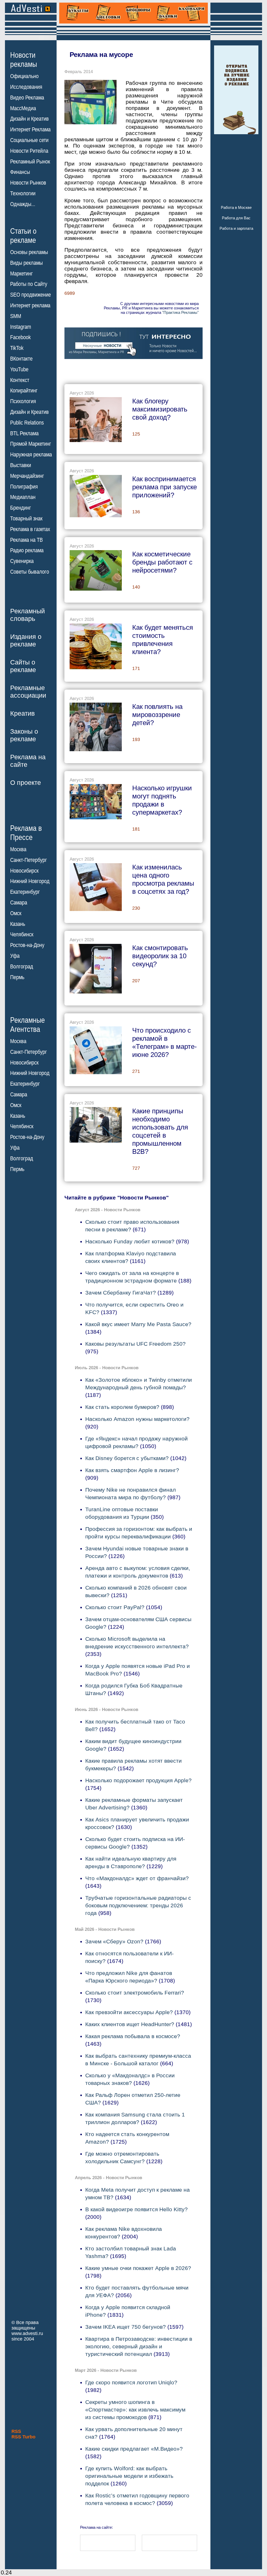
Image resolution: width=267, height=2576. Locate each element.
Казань (18, 924)
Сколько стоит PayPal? (115, 1607)
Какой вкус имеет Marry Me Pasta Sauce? (138, 1324)
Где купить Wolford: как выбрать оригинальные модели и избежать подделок (129, 2476)
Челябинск (22, 934)
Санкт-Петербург (29, 860)
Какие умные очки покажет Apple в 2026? (138, 2268)
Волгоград (22, 967)
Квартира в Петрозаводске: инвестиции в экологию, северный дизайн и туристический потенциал (139, 2346)
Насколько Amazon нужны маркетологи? (137, 1419)
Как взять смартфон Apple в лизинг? (132, 1470)
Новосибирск (24, 871)
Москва (18, 849)
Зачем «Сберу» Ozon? (114, 1941)
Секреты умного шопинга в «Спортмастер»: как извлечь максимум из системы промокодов (135, 2410)
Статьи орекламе (23, 235)
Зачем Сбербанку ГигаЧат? (121, 1293)
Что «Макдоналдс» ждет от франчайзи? (137, 1878)
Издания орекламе (26, 640)
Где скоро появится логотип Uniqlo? (131, 2382)
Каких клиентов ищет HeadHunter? (130, 2024)
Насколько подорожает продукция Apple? (138, 1780)
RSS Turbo (23, 2437)
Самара (19, 903)
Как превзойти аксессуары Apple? (129, 2012)
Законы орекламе (24, 735)
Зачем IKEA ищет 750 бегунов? (126, 2327)
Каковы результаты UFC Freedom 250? (135, 1344)
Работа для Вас (236, 218)
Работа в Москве (236, 207)
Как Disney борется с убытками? (127, 1458)
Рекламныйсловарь (28, 615)
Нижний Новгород (30, 881)
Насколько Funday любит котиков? (130, 1241)
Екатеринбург (25, 892)
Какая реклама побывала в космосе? (133, 2036)
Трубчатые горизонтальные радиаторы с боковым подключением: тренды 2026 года (138, 1905)
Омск (16, 913)
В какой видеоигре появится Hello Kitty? (136, 2209)
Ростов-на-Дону (27, 945)
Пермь (17, 977)
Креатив (22, 713)
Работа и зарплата (236, 228)
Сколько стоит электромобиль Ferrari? (135, 1993)
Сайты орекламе (23, 666)
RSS (16, 2431)
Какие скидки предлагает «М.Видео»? (134, 2449)
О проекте (26, 783)
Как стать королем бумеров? (122, 1407)
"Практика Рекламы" (180, 312)
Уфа (15, 956)
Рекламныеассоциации (28, 692)
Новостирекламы (24, 60)
